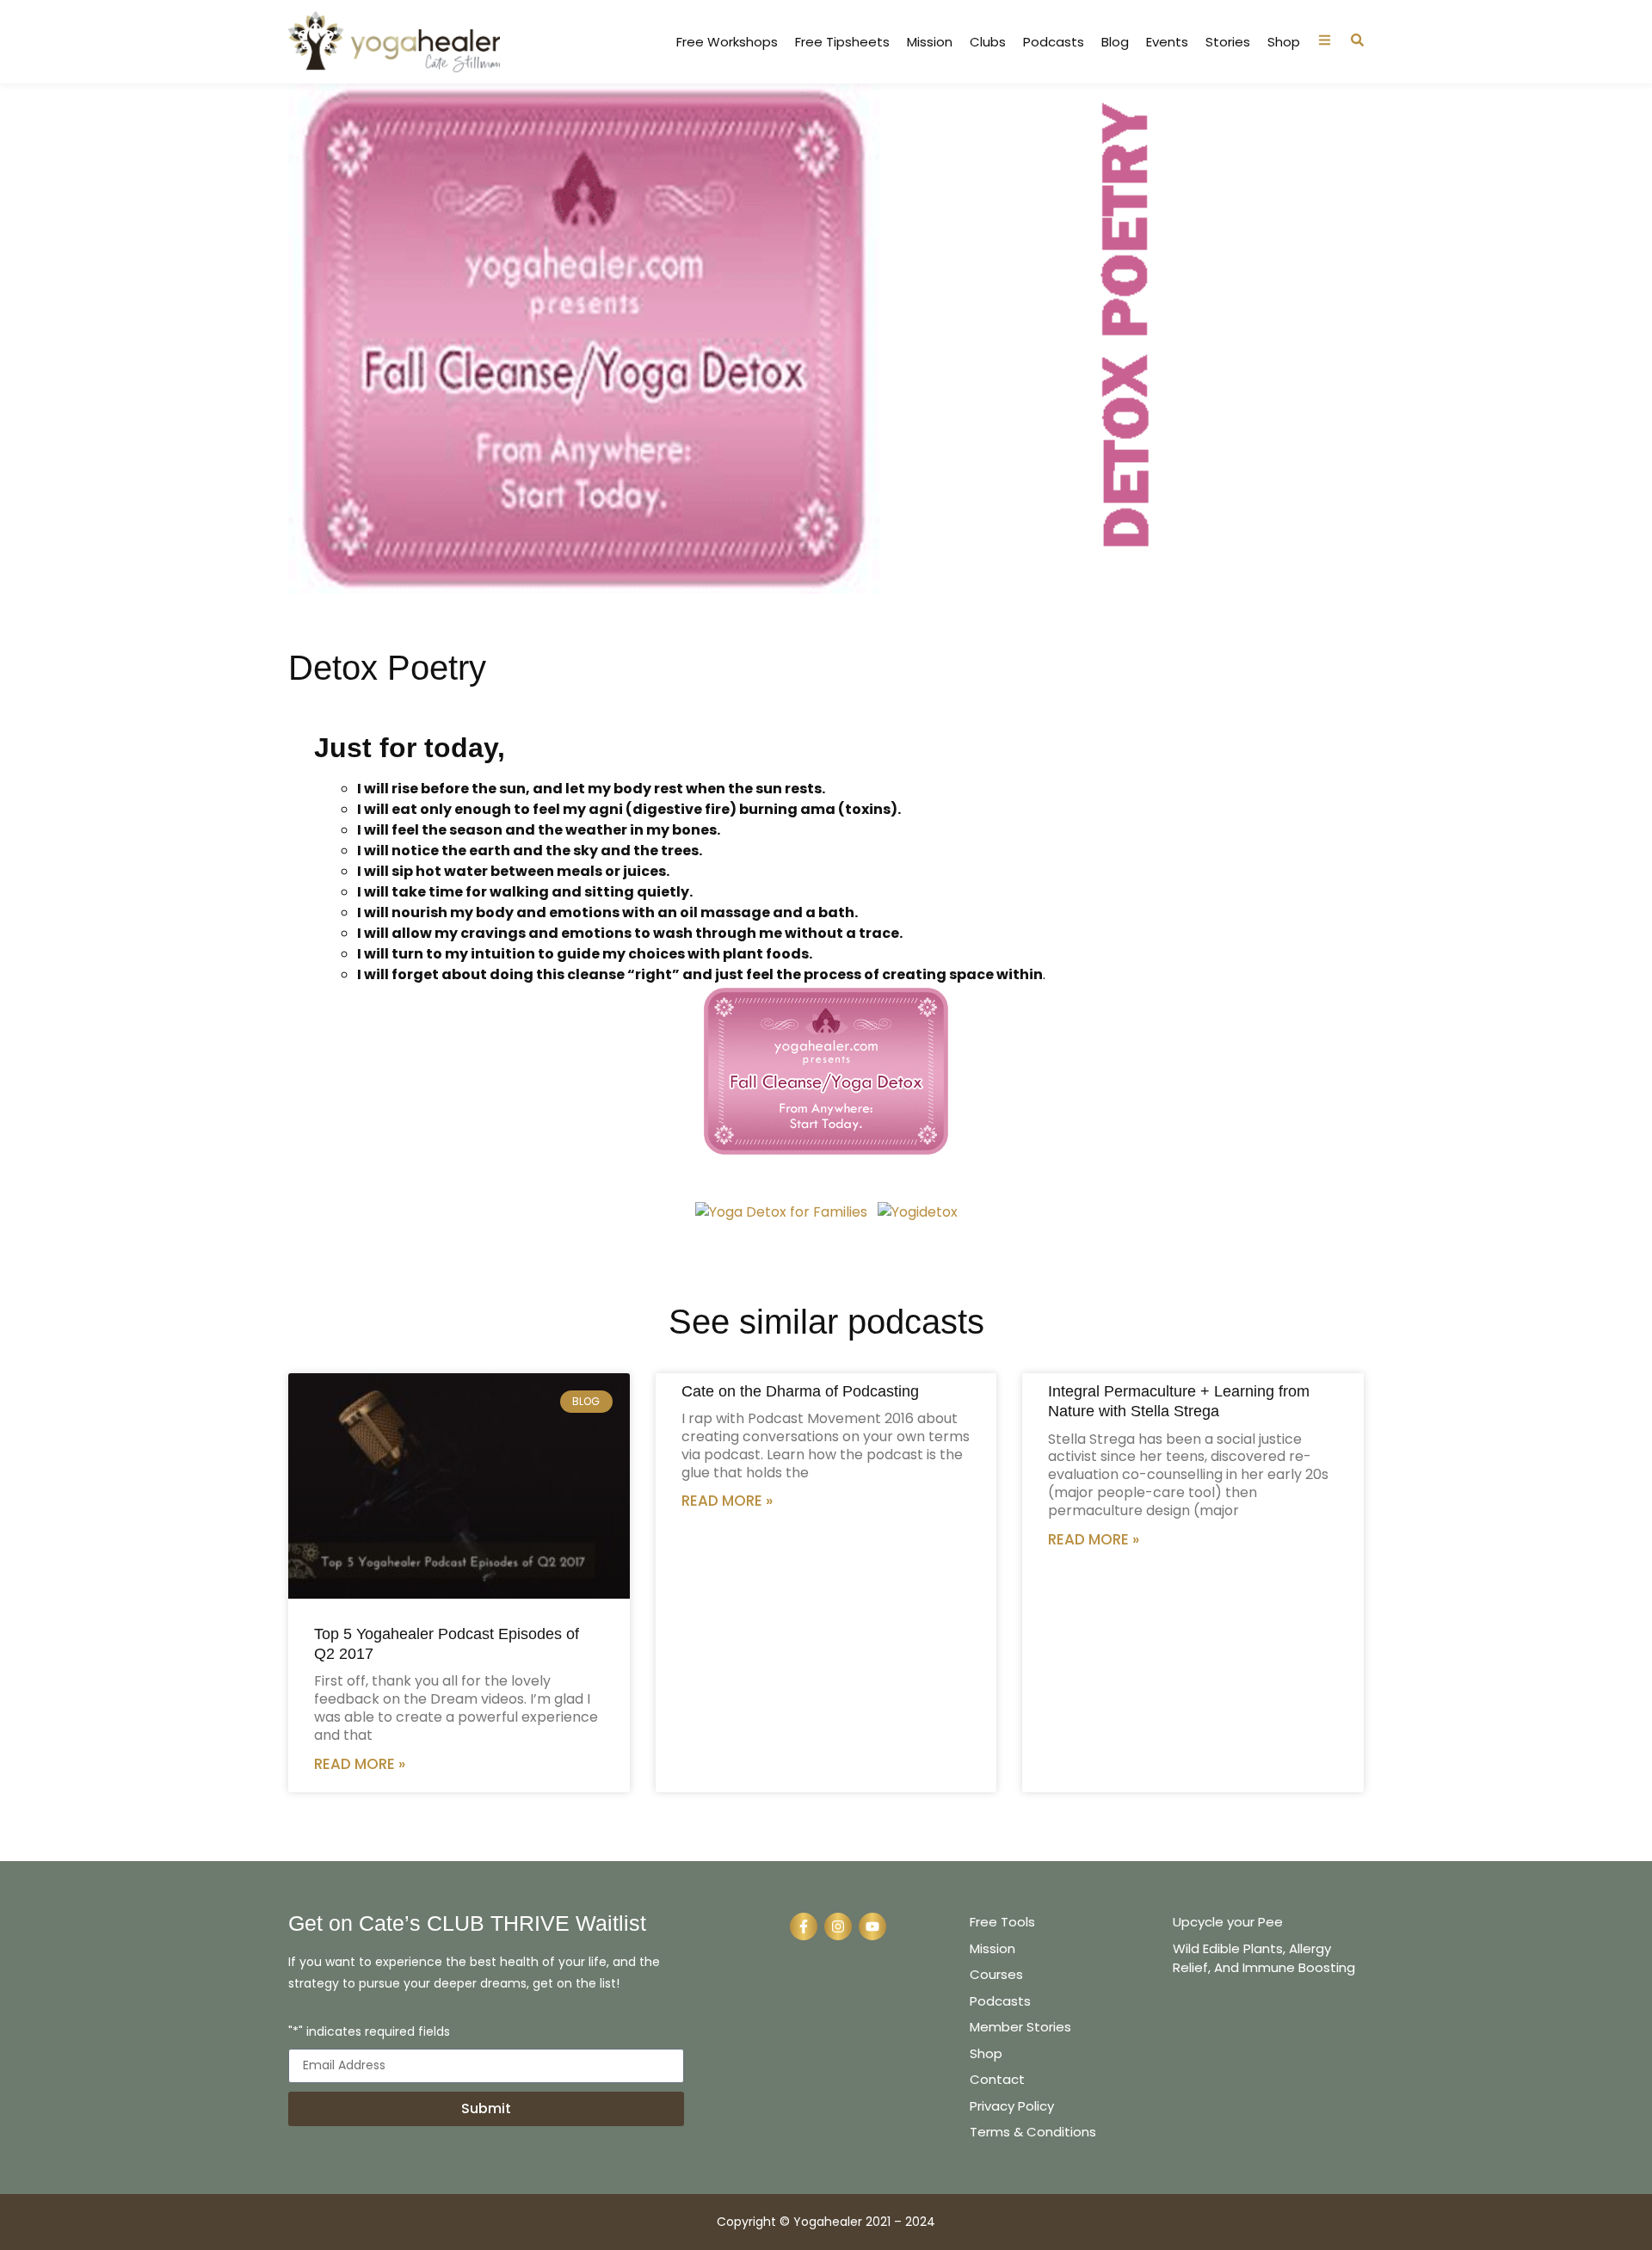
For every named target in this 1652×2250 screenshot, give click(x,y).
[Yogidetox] (918, 1212)
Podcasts (1054, 42)
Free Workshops (727, 42)
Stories (1228, 42)
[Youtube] (872, 1926)
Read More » (360, 1764)
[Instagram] (838, 1926)
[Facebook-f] (804, 1926)
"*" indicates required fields (369, 2033)
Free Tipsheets (842, 42)
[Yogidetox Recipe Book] (781, 1212)
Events (1167, 42)
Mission (930, 42)
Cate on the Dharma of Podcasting (800, 1391)
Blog (1115, 42)
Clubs (988, 42)
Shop (1284, 42)
